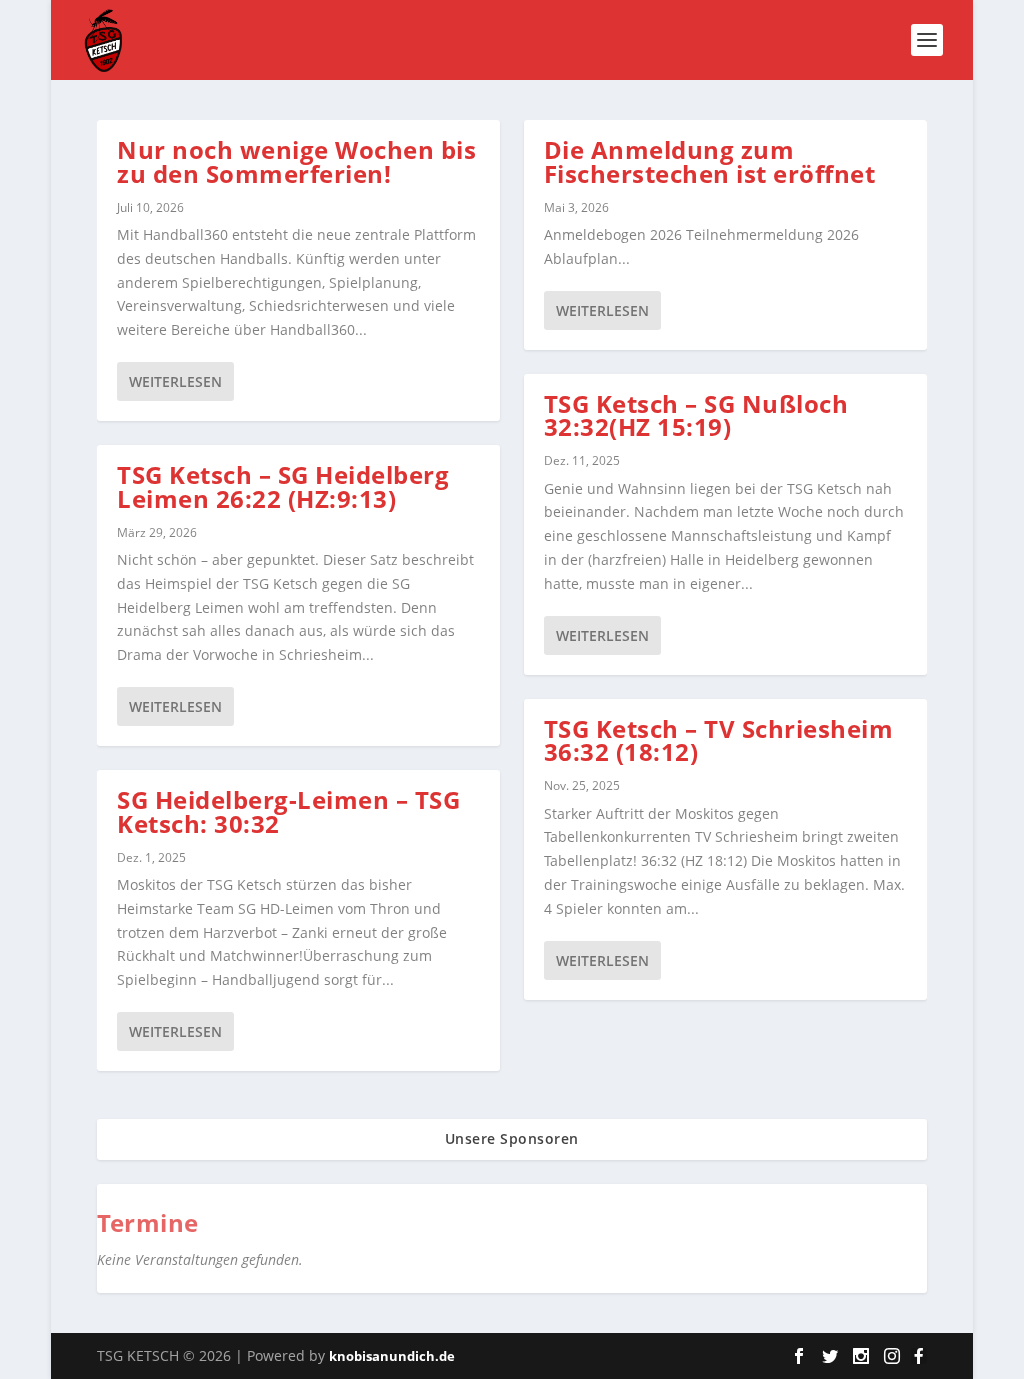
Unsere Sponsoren (512, 1138)
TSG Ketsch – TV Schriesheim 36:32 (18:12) (719, 740)
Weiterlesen (175, 381)
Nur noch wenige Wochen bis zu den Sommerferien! (296, 161)
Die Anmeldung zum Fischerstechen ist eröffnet (710, 161)
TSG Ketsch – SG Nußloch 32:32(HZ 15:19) (696, 415)
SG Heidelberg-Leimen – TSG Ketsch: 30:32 (288, 811)
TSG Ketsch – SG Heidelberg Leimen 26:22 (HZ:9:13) (283, 486)
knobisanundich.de (392, 1356)
